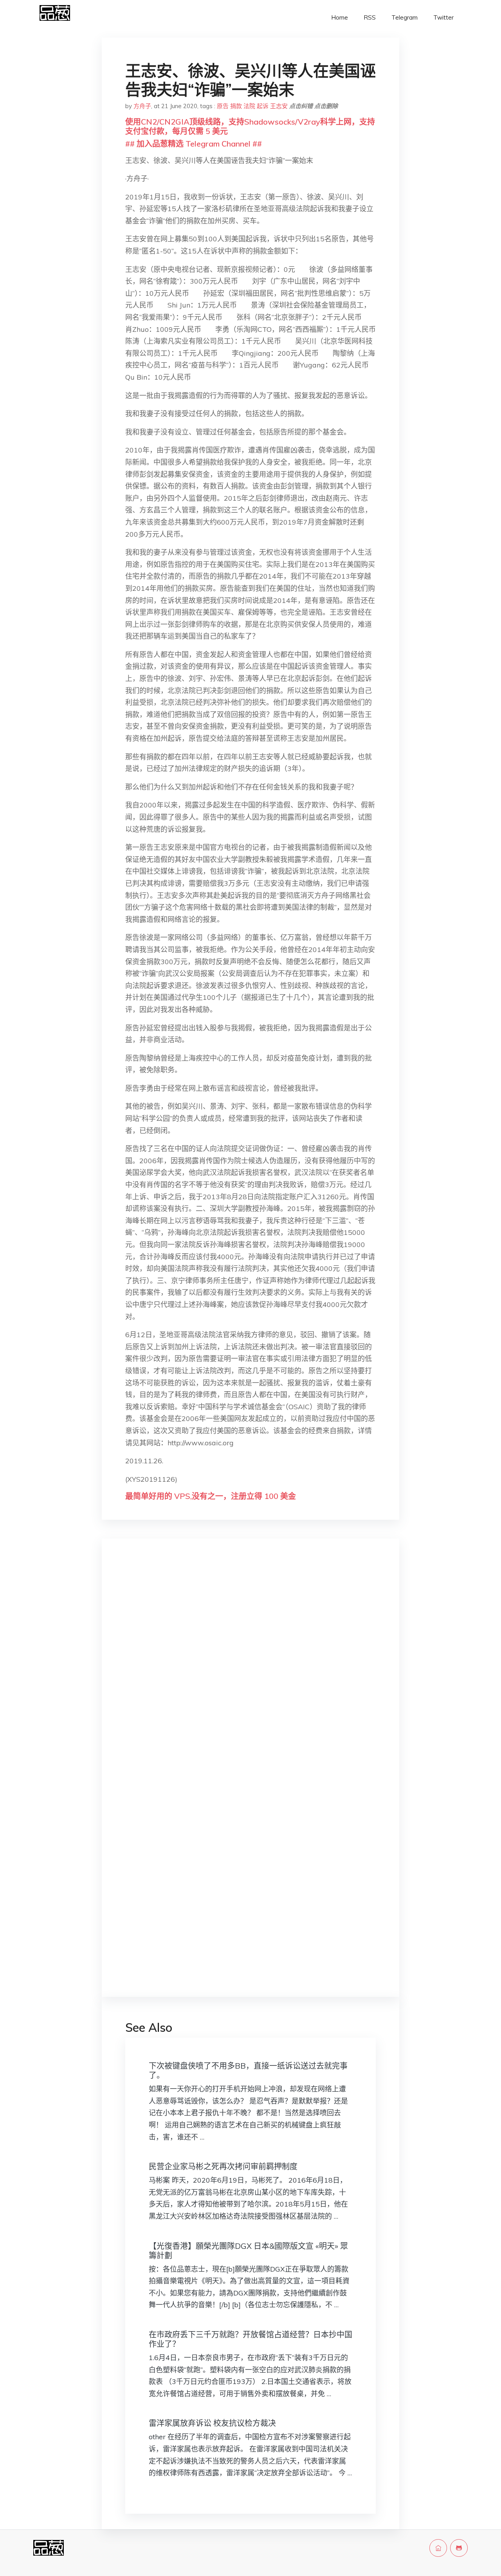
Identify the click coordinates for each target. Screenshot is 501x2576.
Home (340, 17)
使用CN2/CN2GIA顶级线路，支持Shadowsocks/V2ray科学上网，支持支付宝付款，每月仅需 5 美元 (250, 126)
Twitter (443, 17)
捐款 (236, 106)
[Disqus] (250, 1669)
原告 (223, 106)
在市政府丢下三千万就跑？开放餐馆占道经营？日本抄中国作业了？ (250, 2339)
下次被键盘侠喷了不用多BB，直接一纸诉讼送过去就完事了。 (248, 2070)
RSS (370, 17)
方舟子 (142, 106)
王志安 (279, 106)
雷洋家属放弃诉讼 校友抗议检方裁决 (212, 2423)
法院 (249, 106)
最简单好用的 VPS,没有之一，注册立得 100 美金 (211, 1496)
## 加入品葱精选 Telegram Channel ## (194, 144)
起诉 (263, 106)
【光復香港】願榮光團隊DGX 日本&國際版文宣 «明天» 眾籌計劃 (248, 2251)
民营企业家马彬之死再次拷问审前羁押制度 (223, 2166)
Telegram (405, 17)
